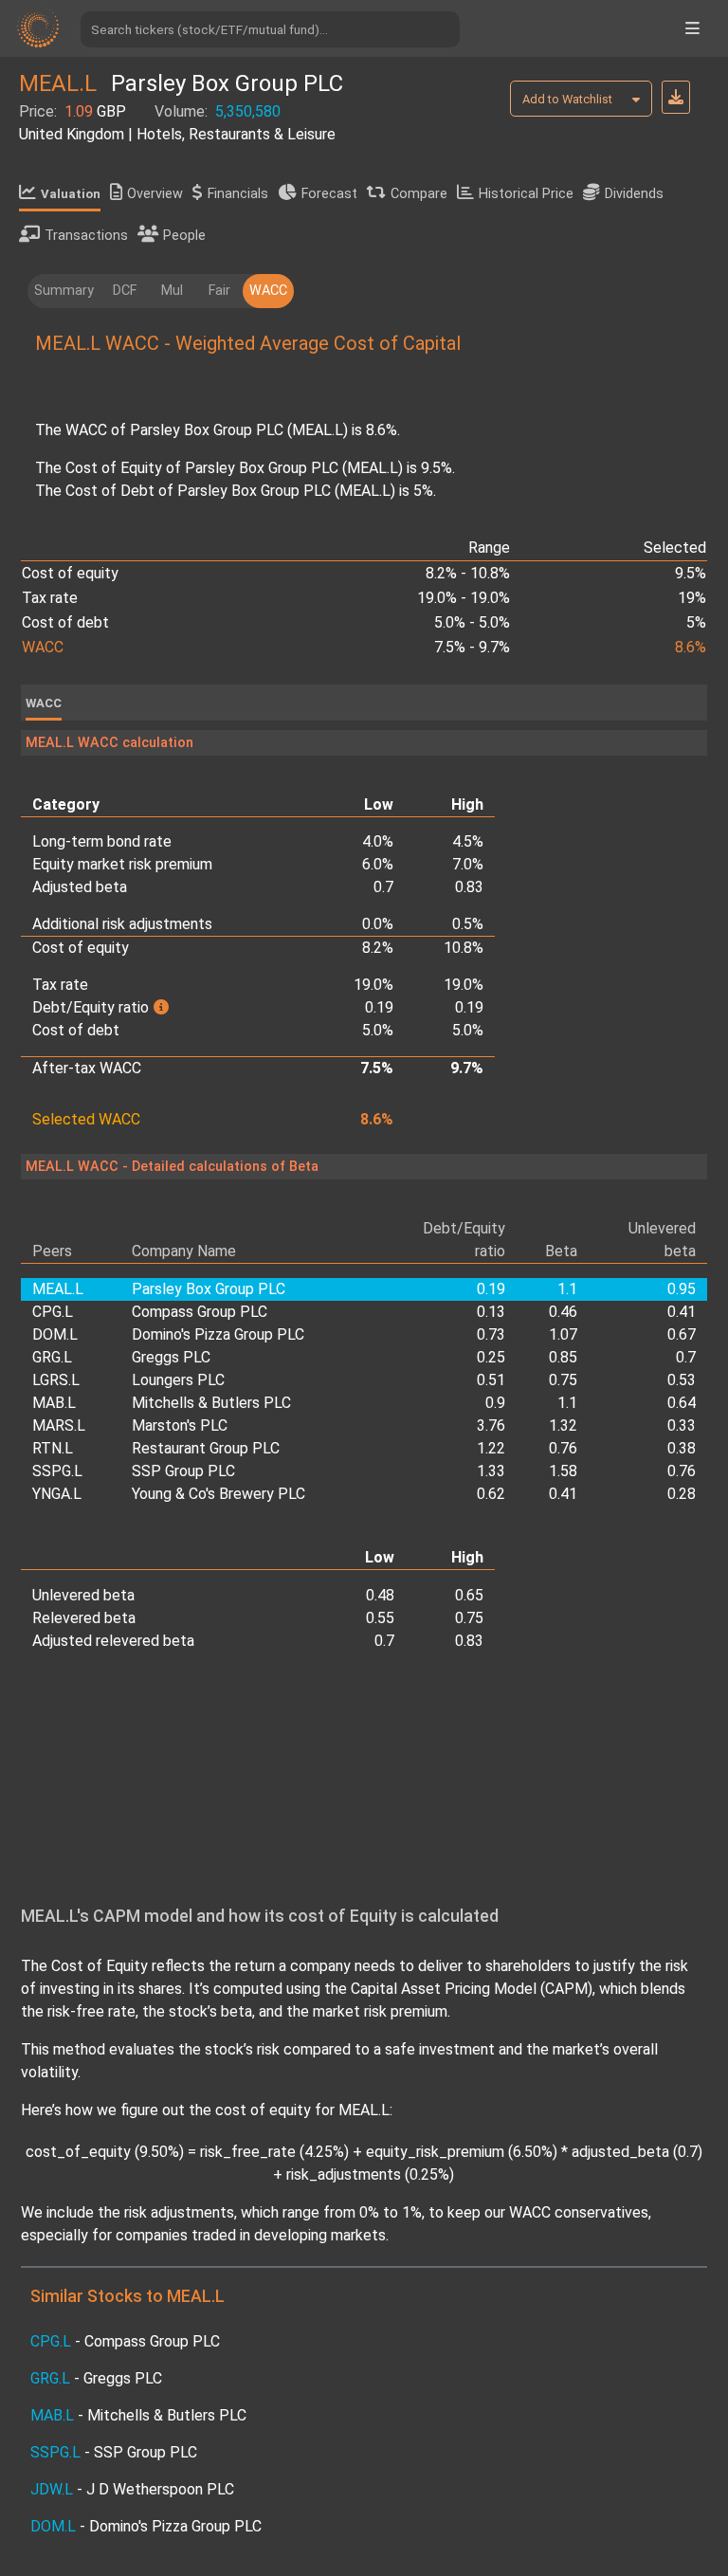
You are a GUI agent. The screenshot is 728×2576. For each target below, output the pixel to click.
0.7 (686, 1357)
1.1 (567, 1403)
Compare (419, 194)
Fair (219, 291)
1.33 (491, 1471)
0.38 (682, 1448)
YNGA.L (57, 1494)
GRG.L (52, 1357)
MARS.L (59, 1425)
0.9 (495, 1403)
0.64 (682, 1403)
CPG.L (53, 1312)
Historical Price (526, 194)
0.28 (682, 1494)
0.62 (491, 1494)
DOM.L (55, 1334)
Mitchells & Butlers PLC (211, 1403)
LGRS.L (56, 1380)
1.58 (563, 1471)
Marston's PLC (180, 1425)
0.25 (491, 1357)
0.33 (682, 1425)
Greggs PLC (171, 1357)
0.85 (563, 1357)
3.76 (491, 1425)
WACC (268, 291)
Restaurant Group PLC (206, 1448)
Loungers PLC (178, 1380)
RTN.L (53, 1448)
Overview (155, 194)
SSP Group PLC (183, 1471)
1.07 (563, 1334)
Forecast (329, 194)
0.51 (491, 1380)
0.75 (563, 1380)
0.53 (682, 1380)
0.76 (563, 1448)
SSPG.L (57, 1471)
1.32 (563, 1425)
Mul (172, 291)
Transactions (86, 236)
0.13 (491, 1312)
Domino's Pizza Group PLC (218, 1334)
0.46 (563, 1312)
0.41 (682, 1312)
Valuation (71, 194)
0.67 (682, 1334)
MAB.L (54, 1403)
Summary (64, 291)
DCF (125, 291)
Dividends (634, 194)
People (184, 236)
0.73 (491, 1334)
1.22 (491, 1448)
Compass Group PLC (200, 1312)
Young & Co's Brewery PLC (218, 1494)
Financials (238, 194)
